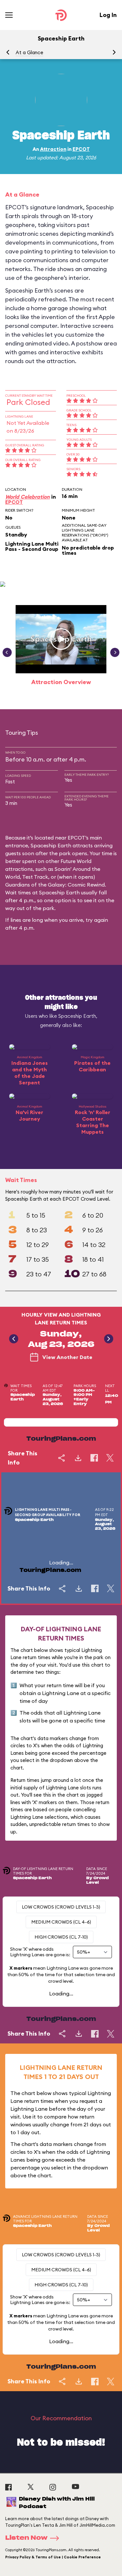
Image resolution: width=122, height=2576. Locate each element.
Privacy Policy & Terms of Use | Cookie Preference (53, 2557)
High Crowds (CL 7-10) (61, 1937)
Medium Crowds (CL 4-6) (61, 1922)
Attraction (53, 149)
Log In (108, 15)
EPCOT (81, 149)
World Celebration (27, 497)
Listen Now (26, 2538)
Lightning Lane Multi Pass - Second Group (32, 546)
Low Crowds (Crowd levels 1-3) (61, 1907)
